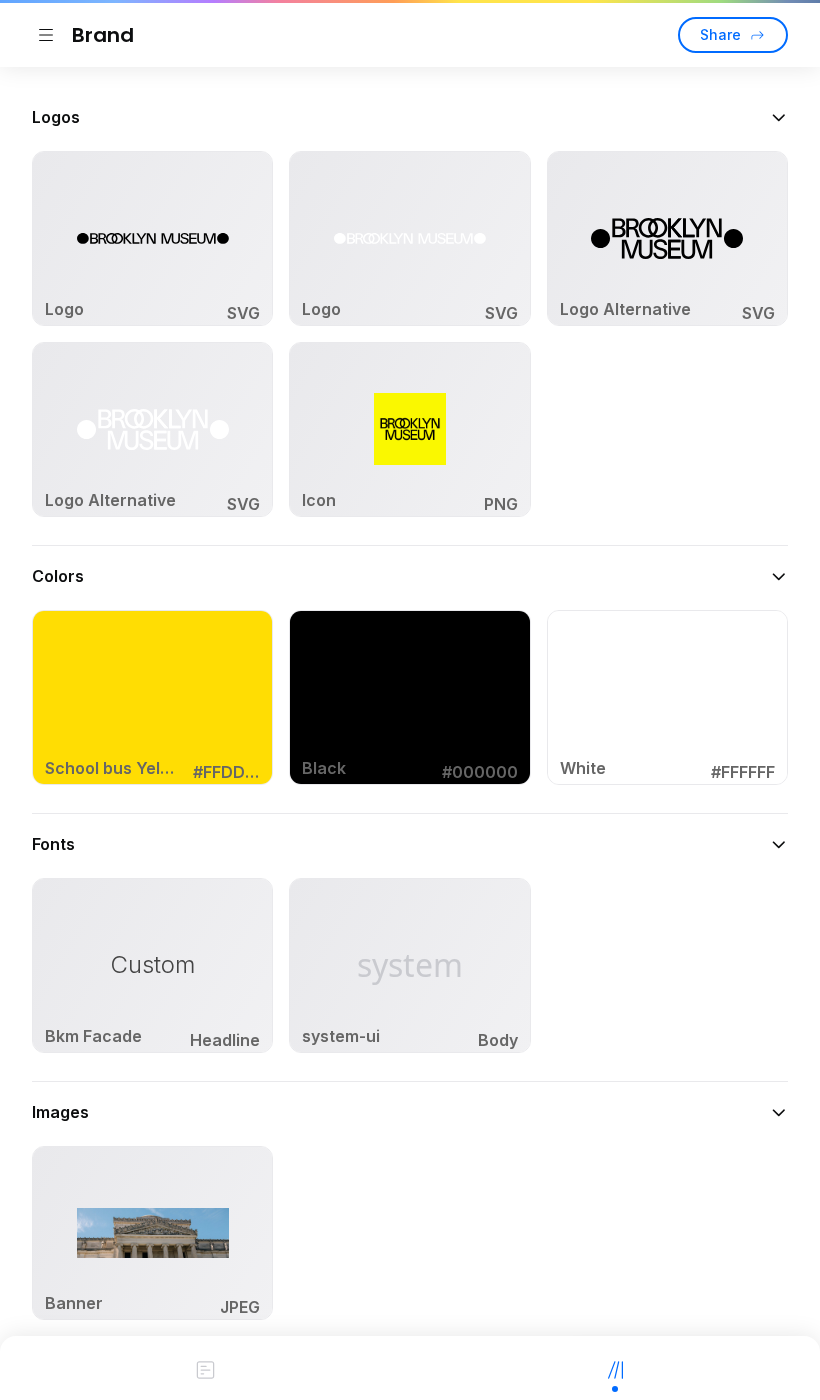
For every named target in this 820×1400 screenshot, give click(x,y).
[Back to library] (46, 35)
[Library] (615, 1368)
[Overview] (205, 1368)
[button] (410, 117)
